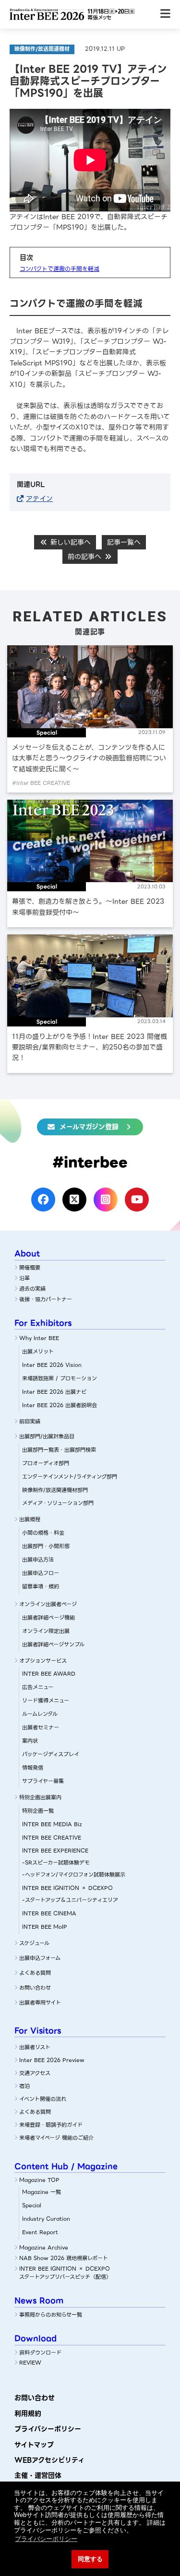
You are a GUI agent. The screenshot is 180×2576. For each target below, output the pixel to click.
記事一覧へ (124, 542)
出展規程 (30, 1519)
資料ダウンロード (40, 2353)
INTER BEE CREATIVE (52, 1838)
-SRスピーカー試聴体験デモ (56, 1863)
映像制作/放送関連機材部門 (55, 1490)
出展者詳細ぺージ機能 (48, 1618)
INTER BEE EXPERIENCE (55, 1851)
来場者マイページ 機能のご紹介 (56, 2138)
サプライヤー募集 (43, 1781)
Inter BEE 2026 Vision (52, 1365)
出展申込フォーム (40, 1958)
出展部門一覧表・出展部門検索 (59, 1450)
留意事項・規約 (41, 1586)
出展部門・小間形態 (46, 1546)
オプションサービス (43, 1661)
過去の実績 (32, 1289)
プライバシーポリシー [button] (46, 2539)
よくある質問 (35, 1973)
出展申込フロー (41, 1573)
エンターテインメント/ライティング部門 (70, 1477)
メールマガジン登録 (89, 1127)
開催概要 (30, 1268)
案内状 (30, 1741)
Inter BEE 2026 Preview (52, 2060)
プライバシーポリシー (48, 2429)
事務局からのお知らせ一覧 (51, 2315)
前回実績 (30, 1422)
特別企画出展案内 (40, 1797)
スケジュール (34, 1943)
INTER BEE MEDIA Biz (52, 1824)
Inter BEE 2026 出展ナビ (54, 1392)
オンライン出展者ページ (48, 1604)
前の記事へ (86, 557)
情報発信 (33, 1768)
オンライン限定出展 (46, 1631)
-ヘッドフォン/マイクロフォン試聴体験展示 (74, 1875)
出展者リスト (35, 2047)
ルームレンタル (40, 1714)
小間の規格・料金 (43, 1533)
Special (32, 2205)
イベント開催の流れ (43, 2099)
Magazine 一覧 (42, 2192)
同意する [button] (90, 2559)
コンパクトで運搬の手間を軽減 (60, 269)
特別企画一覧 (38, 1811)
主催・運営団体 (38, 2475)
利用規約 (28, 2413)
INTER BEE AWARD (49, 1674)
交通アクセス (35, 2073)
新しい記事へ (69, 542)
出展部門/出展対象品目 (47, 1436)
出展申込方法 (38, 1560)
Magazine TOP (39, 2180)
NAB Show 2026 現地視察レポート (64, 2258)
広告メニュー (38, 1687)
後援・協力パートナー (46, 1299)
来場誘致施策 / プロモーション (60, 1378)
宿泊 (24, 2086)
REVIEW (30, 2363)
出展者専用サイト (40, 2003)
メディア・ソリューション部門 (58, 1503)
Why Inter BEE (39, 1338)
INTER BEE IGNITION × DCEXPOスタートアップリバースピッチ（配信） (65, 2273)
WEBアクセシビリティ (49, 2460)
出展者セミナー (41, 1727)
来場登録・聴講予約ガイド (51, 2125)
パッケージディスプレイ (51, 1754)
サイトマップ (34, 2445)
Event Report (40, 2232)
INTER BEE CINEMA (49, 1913)
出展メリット (38, 1352)
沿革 (24, 1278)
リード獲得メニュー (46, 1701)
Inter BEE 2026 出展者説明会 (60, 1405)
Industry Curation (46, 2219)
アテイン (39, 499)
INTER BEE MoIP (45, 1927)
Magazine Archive (44, 2248)
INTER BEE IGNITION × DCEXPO (67, 1888)
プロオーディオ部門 (46, 1463)
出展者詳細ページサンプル (53, 1644)
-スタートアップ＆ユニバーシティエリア (70, 1900)
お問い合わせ (35, 1988)
